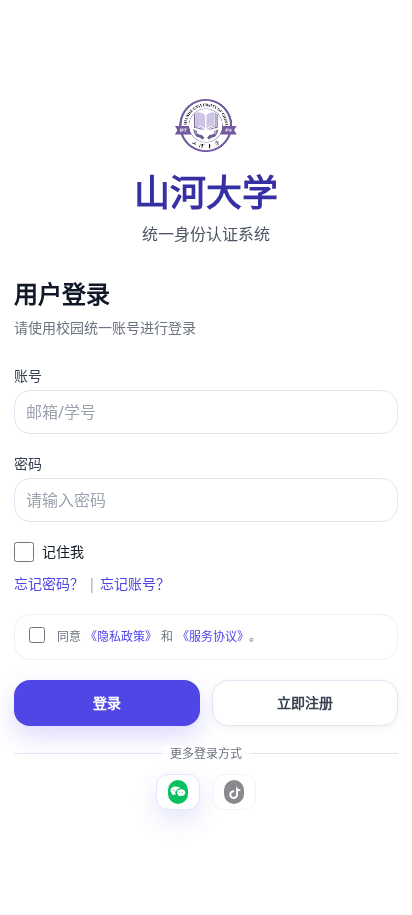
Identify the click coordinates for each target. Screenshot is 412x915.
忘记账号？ (135, 583)
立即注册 (305, 702)
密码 (28, 463)
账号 (28, 375)
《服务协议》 (213, 636)
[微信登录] (178, 792)
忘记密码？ (49, 583)
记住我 (63, 551)
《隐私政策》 (121, 636)
